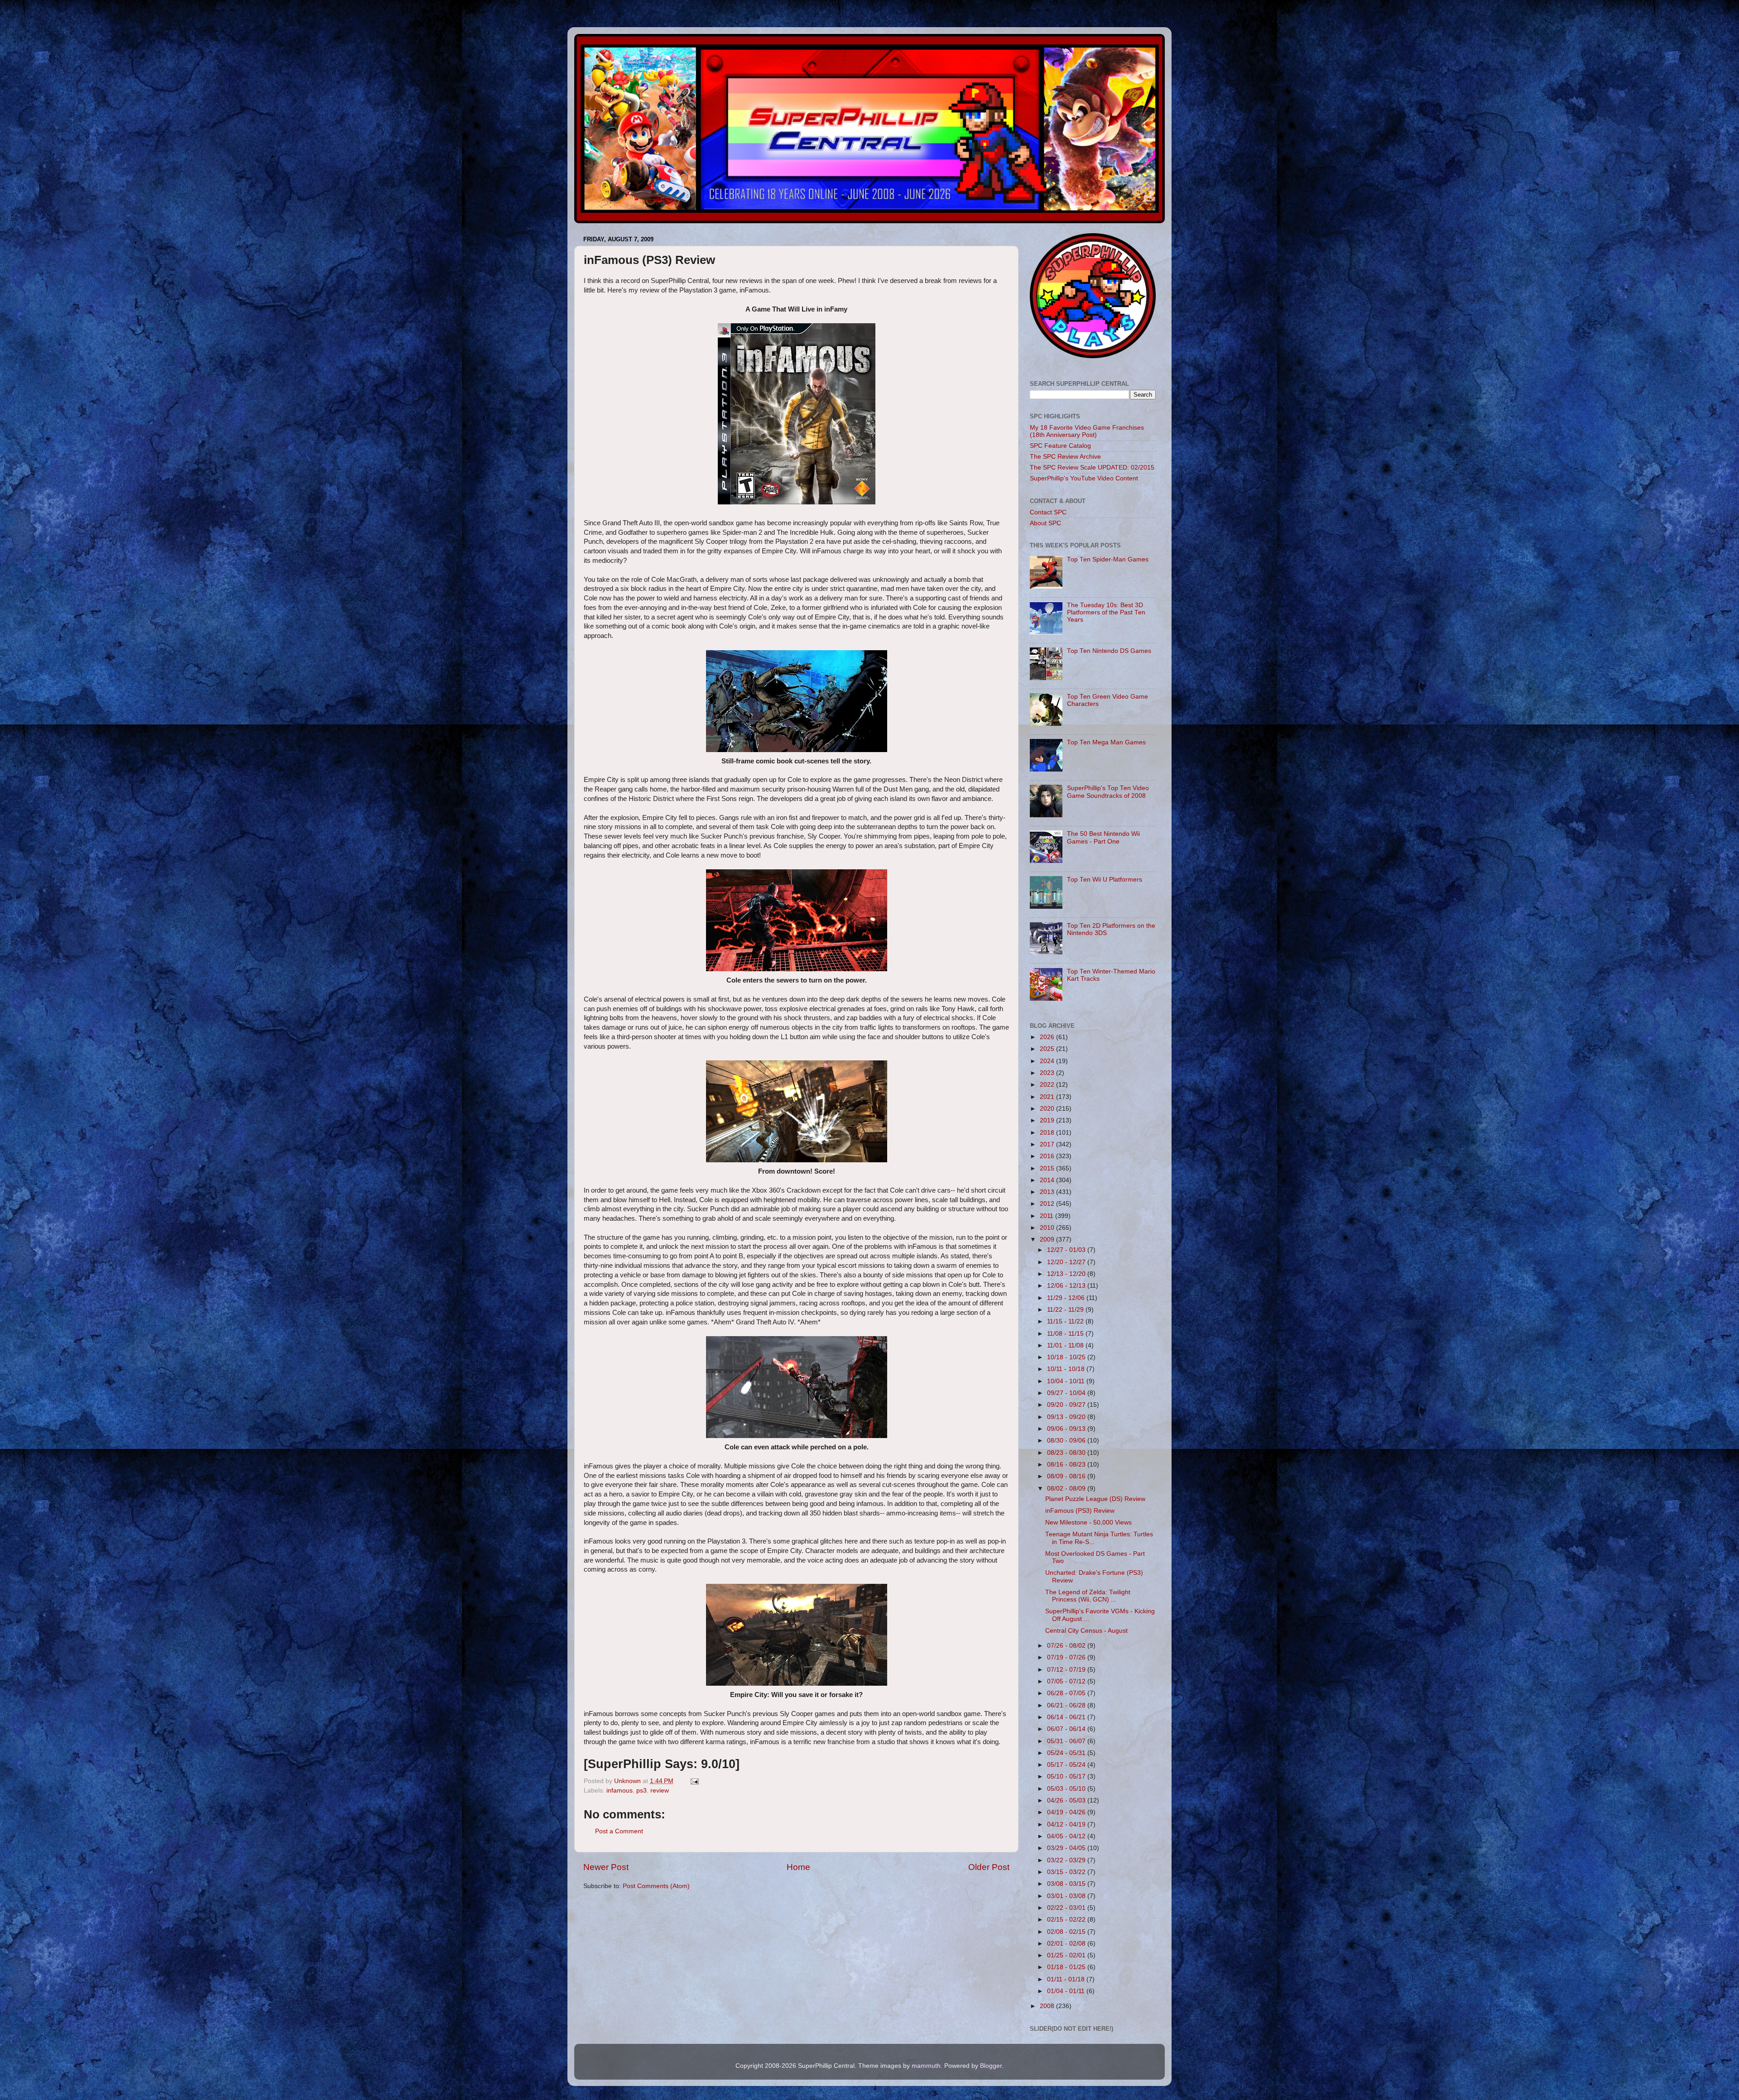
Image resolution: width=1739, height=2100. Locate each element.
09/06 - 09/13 (1067, 1429)
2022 (1048, 1085)
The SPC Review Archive (1065, 457)
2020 (1048, 1109)
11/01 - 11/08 (1066, 1345)
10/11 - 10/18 (1067, 1369)
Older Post (989, 1867)
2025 (1048, 1049)
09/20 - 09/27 (1067, 1405)
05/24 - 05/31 (1067, 1753)
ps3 (641, 1791)
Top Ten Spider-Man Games (1108, 559)
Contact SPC (1048, 512)
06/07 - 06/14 (1067, 1729)
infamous (620, 1791)
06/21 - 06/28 (1067, 1705)
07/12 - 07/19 (1067, 1670)
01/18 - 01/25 (1067, 1967)
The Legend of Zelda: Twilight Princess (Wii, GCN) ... (1088, 1596)
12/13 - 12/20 (1067, 1274)
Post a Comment (619, 1831)
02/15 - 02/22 (1067, 1920)
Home (798, 1867)
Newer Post (606, 1867)
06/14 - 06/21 (1067, 1717)
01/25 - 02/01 (1067, 1955)
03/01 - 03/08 (1067, 1896)
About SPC (1045, 523)
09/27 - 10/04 (1067, 1393)
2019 (1048, 1120)
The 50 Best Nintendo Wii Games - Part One (1103, 837)
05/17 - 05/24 (1067, 1765)
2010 (1048, 1228)
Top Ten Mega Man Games (1106, 742)
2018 (1048, 1133)
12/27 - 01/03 (1067, 1250)
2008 (1048, 2006)
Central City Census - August (1086, 1631)
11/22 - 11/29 (1066, 1310)
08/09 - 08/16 (1067, 1476)
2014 (1048, 1180)
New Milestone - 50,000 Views (1088, 1522)
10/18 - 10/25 (1067, 1357)
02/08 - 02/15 (1067, 1932)
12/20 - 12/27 (1067, 1262)
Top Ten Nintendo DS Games (1109, 651)
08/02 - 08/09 (1067, 1489)
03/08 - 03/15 (1067, 1884)
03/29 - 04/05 (1067, 1848)
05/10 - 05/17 (1067, 1776)
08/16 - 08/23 (1067, 1465)
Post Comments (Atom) (656, 1886)
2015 (1048, 1168)
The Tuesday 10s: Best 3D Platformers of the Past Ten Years (1106, 612)
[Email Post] (694, 1781)
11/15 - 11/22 (1066, 1321)
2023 (1048, 1073)
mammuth (926, 2066)
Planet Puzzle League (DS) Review (1095, 1499)
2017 (1048, 1144)
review (660, 1791)
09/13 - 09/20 (1067, 1417)
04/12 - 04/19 (1067, 1824)
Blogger (991, 2066)
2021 (1048, 1097)
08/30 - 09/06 (1067, 1441)
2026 (1048, 1037)
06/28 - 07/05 (1067, 1693)
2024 (1048, 1061)
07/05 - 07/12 (1067, 1681)
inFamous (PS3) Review (1080, 1511)
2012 (1048, 1204)
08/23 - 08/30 (1067, 1453)
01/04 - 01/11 (1067, 1991)
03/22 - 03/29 (1067, 1860)
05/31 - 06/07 (1067, 1741)
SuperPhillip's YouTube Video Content (1084, 478)
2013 (1048, 1192)
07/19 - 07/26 (1067, 1657)
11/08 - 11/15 (1066, 1334)
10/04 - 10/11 (1067, 1381)
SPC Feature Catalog (1060, 446)
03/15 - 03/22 (1067, 1872)
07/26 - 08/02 (1067, 1646)
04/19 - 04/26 (1067, 1812)
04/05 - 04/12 (1067, 1836)
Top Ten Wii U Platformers (1105, 880)
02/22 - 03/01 (1067, 1908)
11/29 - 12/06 (1067, 1298)
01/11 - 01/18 (1067, 1979)
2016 (1048, 1156)
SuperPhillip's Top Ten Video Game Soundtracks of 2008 (1108, 792)
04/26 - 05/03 (1067, 1800)
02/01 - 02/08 (1067, 1944)
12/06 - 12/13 (1067, 1286)
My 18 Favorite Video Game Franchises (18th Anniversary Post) (1087, 431)
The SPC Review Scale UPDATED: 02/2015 (1092, 467)
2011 (1047, 1216)
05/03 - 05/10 (1067, 1789)
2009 (1048, 1239)
